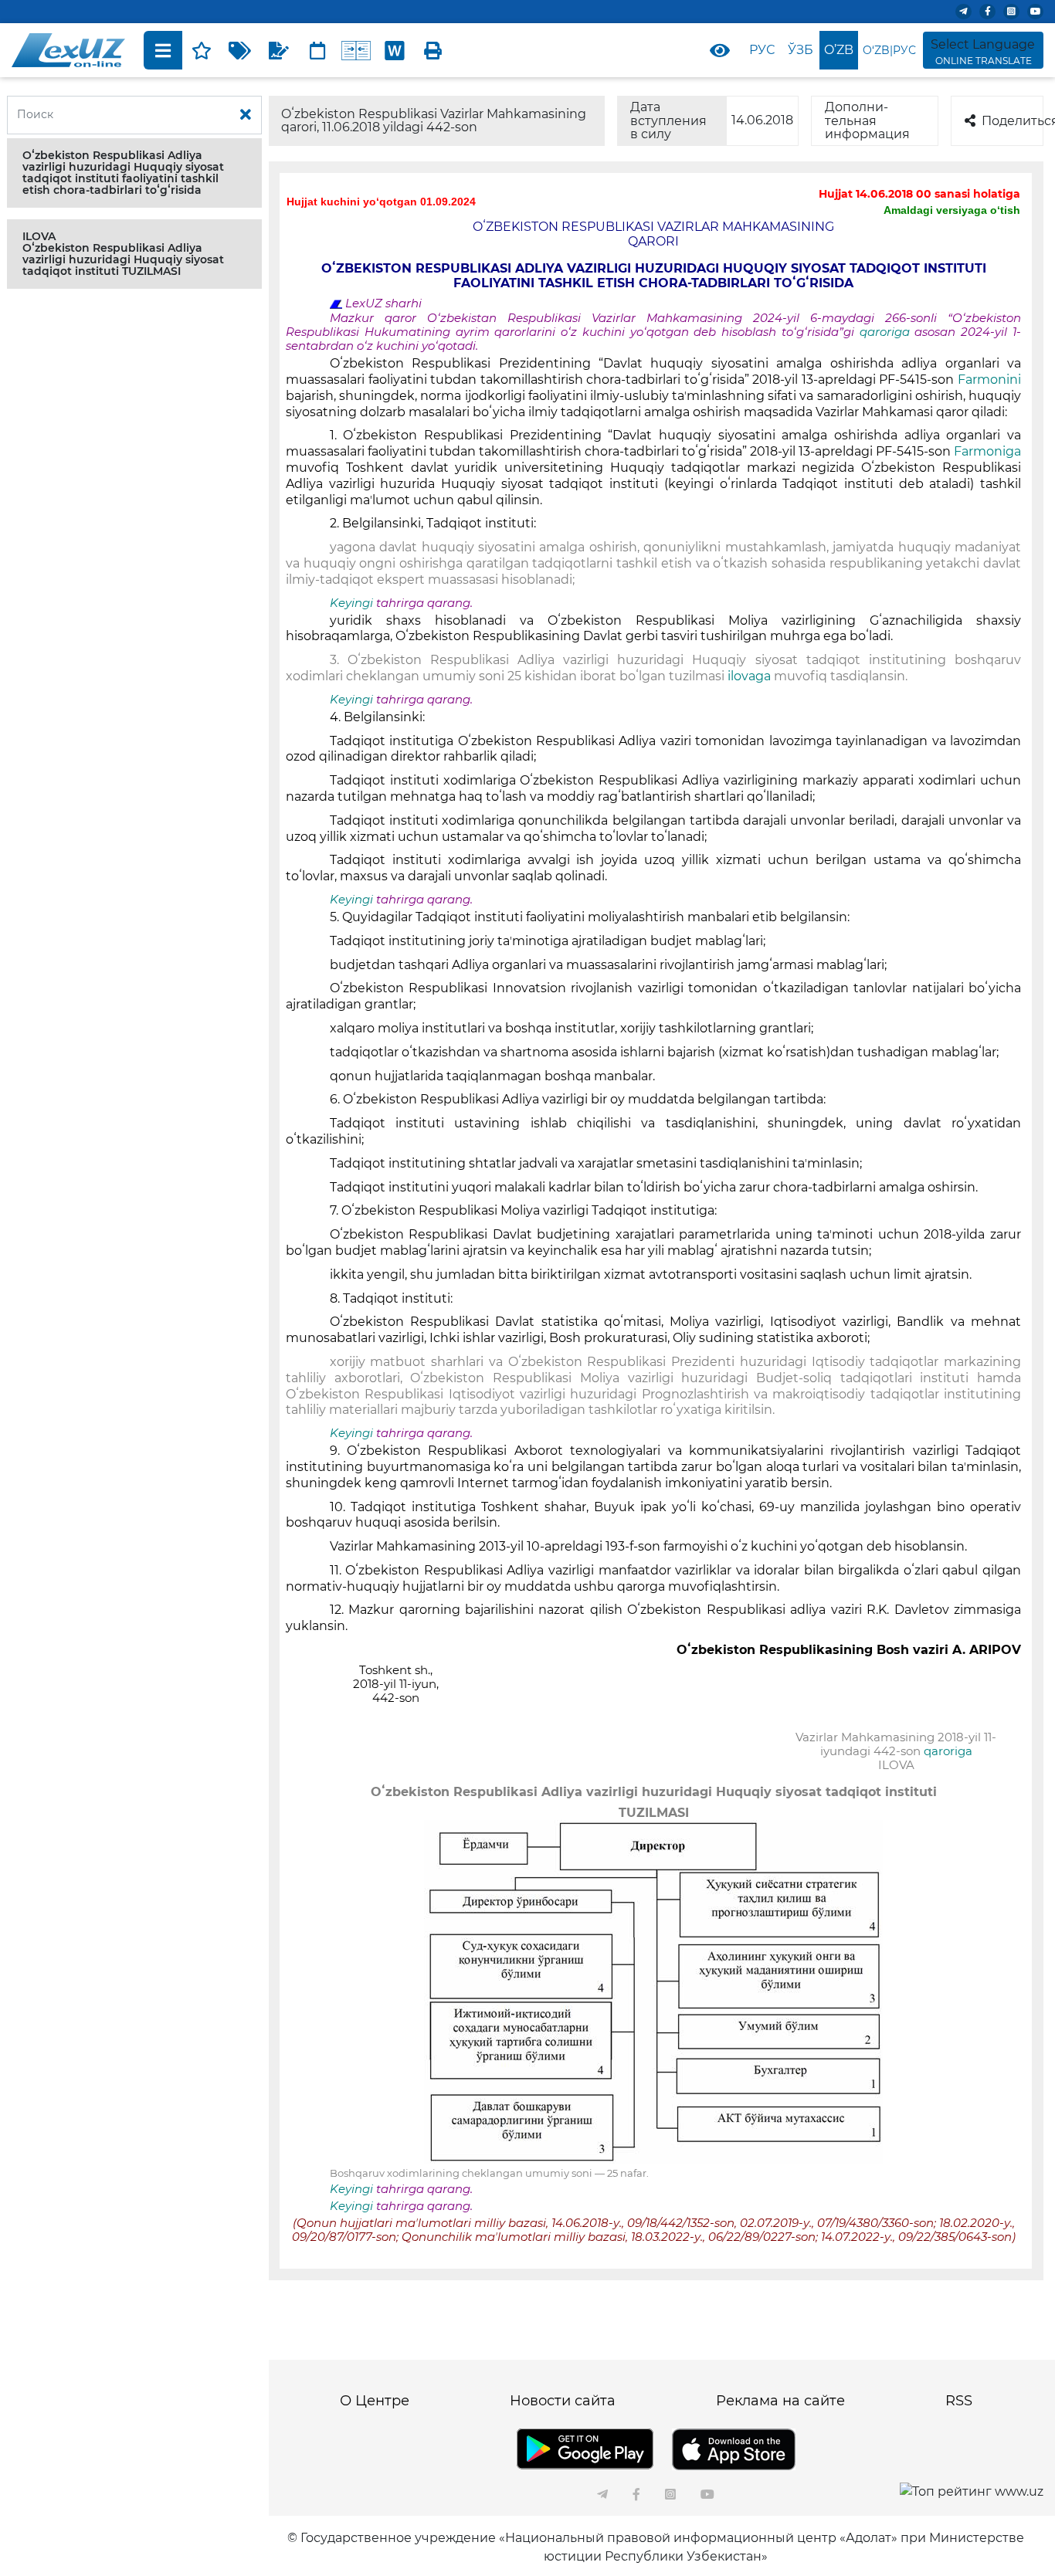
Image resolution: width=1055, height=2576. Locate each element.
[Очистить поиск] (246, 115)
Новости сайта (563, 2401)
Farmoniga (987, 451)
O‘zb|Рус (889, 50)
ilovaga (749, 676)
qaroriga (887, 332)
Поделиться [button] (1013, 121)
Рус (762, 50)
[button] (134, 173)
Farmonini (989, 380)
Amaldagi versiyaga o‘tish (952, 210)
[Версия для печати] (433, 50)
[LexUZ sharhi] (279, 50)
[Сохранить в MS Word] (395, 50)
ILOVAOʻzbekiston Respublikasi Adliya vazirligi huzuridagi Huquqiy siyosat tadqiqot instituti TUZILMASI (123, 254)
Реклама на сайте (780, 2401)
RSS (959, 2401)
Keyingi (351, 603)
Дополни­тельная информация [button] (867, 120)
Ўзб (801, 50)
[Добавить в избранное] (202, 50)
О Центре (375, 2401)
